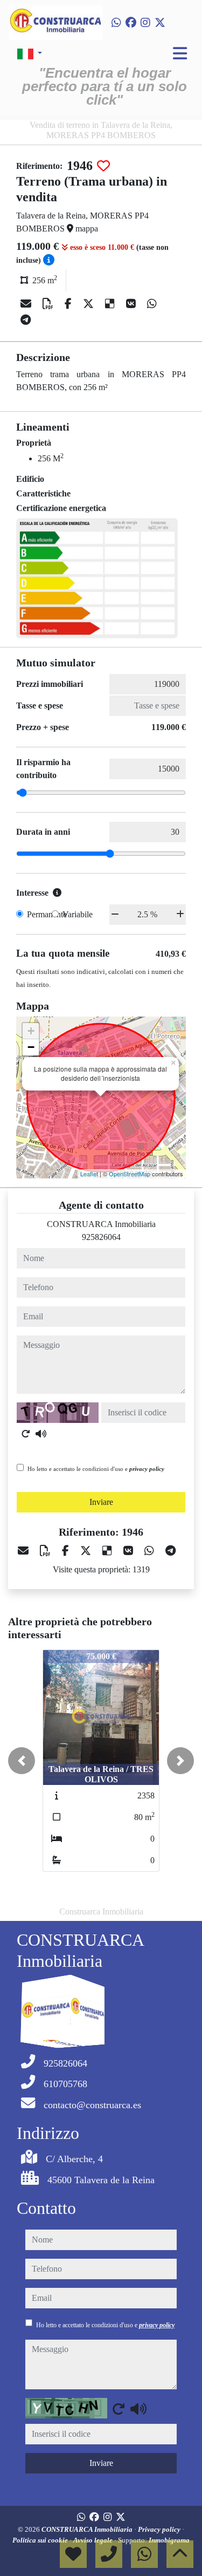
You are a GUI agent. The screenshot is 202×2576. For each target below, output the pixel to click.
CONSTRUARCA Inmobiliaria (88, 2529)
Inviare (101, 1502)
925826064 (101, 1237)
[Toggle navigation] (180, 53)
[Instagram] (145, 23)
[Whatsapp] (116, 23)
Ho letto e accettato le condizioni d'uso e (96, 1469)
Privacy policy (160, 2529)
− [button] (31, 1047)
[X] (90, 304)
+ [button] (31, 1031)
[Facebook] (131, 23)
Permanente (47, 914)
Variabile (78, 914)
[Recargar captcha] (26, 1434)
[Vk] (132, 304)
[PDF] (49, 304)
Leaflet (89, 1174)
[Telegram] (26, 320)
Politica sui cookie (41, 2540)
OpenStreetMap (130, 1174)
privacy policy (147, 1469)
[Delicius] (111, 304)
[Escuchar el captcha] (41, 1434)
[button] (22, 1761)
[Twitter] (160, 23)
